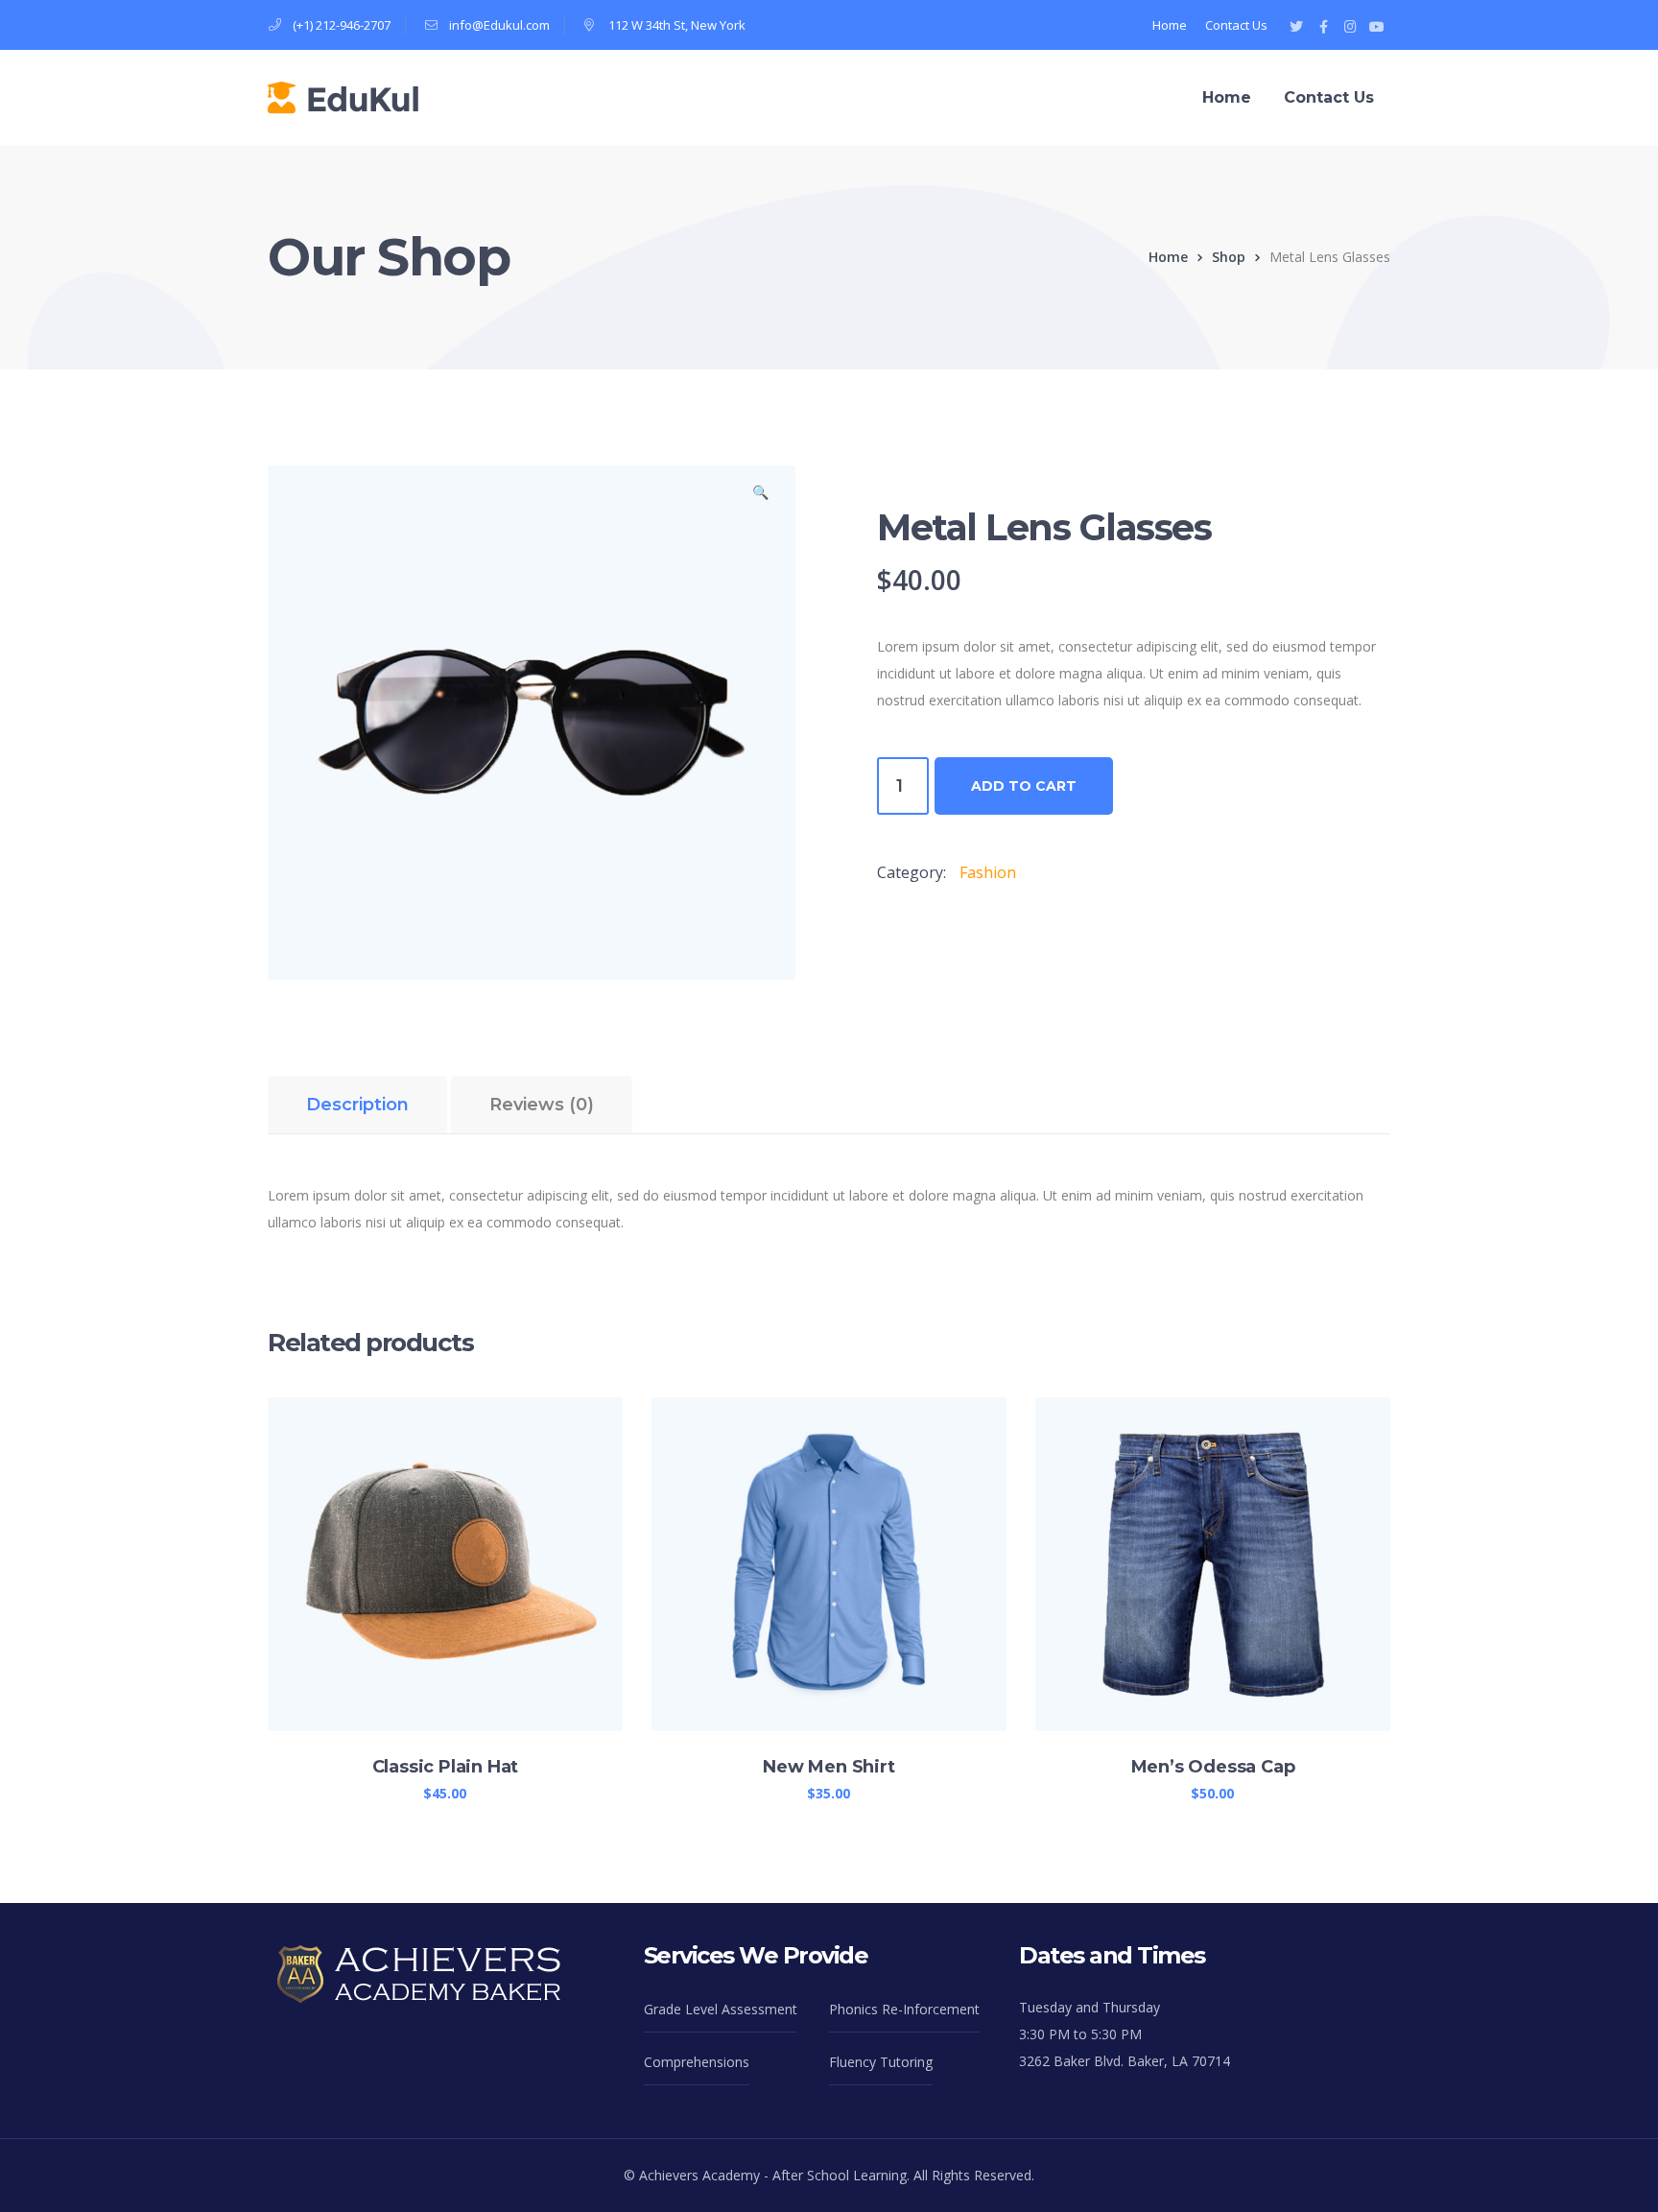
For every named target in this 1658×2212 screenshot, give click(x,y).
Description (357, 1105)
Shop (1229, 257)
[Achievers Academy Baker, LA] (343, 96)
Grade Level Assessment (721, 2009)
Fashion (988, 872)
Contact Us (1236, 25)
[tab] (357, 1105)
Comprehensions (697, 2062)
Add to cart (1024, 786)
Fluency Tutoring (881, 2062)
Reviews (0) (542, 1105)
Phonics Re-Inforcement (904, 2009)
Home (1170, 25)
